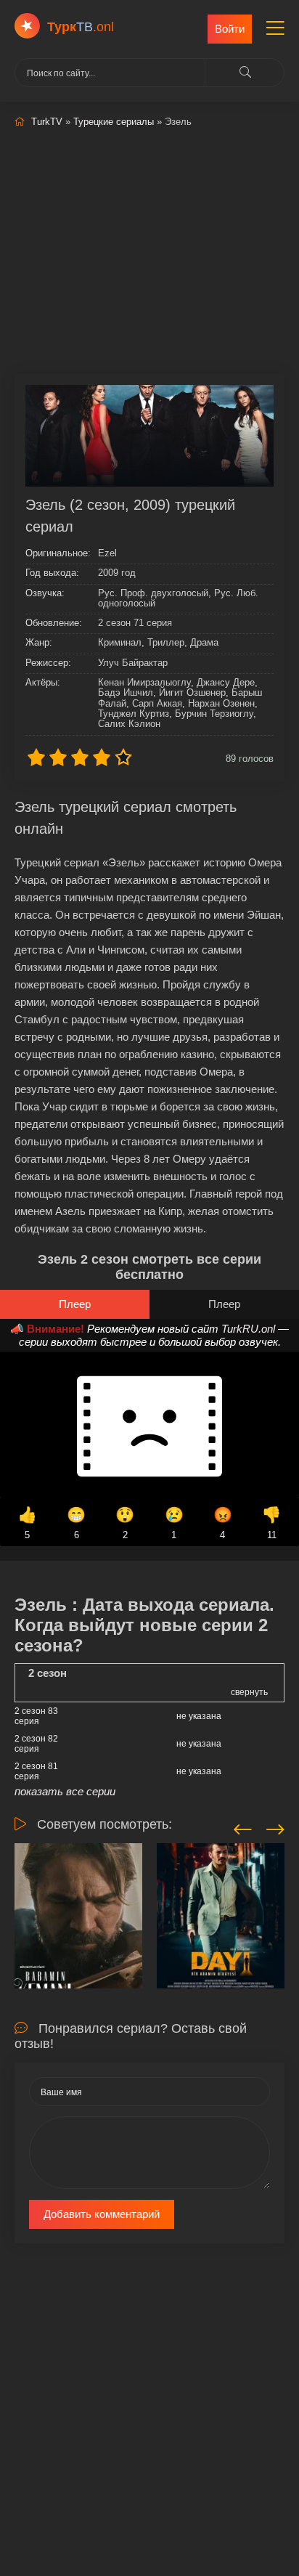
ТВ (81, 27)
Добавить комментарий (102, 2214)
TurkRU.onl (248, 1329)
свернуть (249, 1692)
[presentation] (243, 1827)
